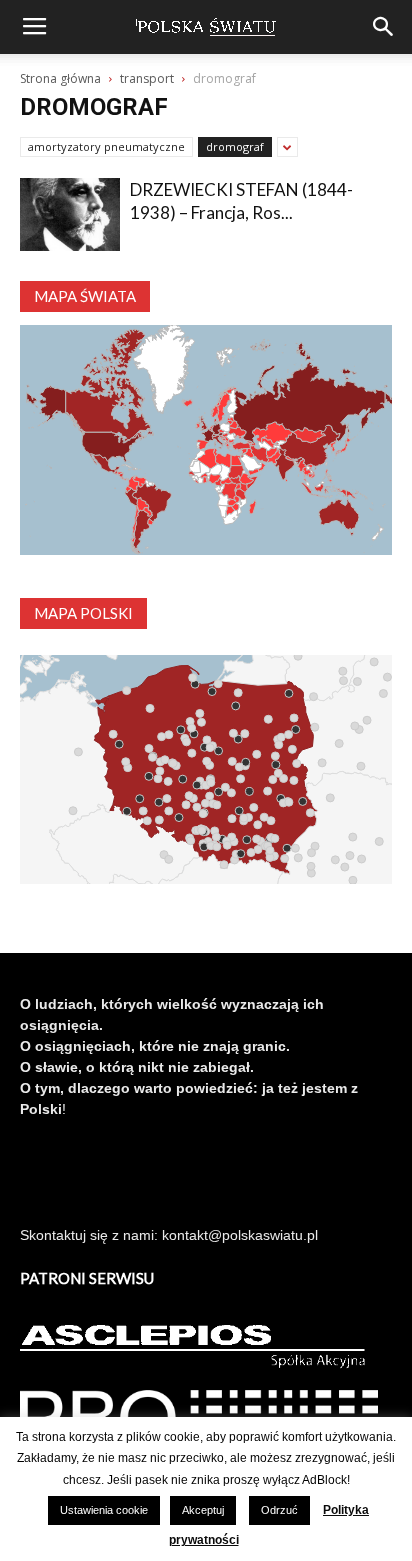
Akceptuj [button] (203, 1510)
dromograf (235, 146)
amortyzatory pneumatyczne (106, 146)
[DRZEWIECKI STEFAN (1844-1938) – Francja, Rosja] (70, 214)
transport (147, 78)
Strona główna (60, 78)
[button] (384, 27)
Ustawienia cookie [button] (104, 1510)
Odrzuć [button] (279, 1510)
